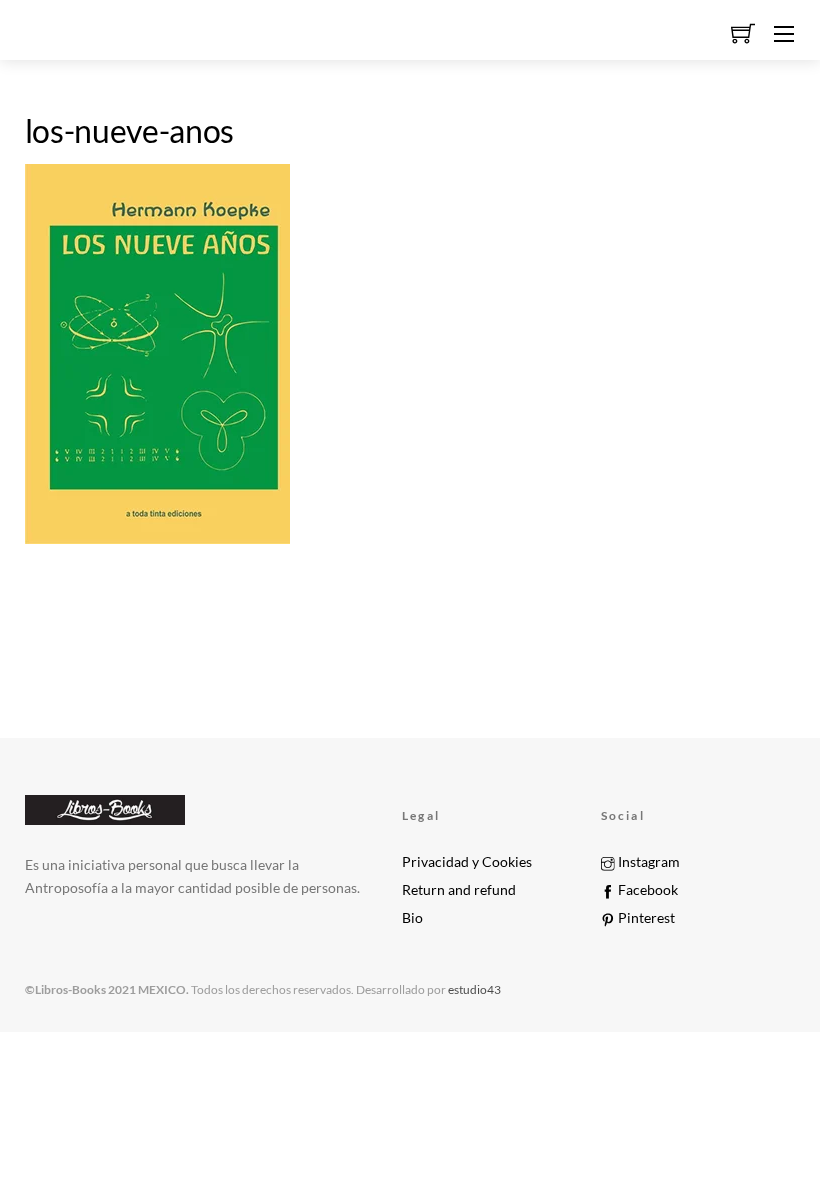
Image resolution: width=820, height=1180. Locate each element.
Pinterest (645, 918)
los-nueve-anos (130, 130)
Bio (412, 918)
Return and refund (459, 890)
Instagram (647, 862)
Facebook (646, 890)
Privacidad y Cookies (467, 862)
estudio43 (473, 989)
